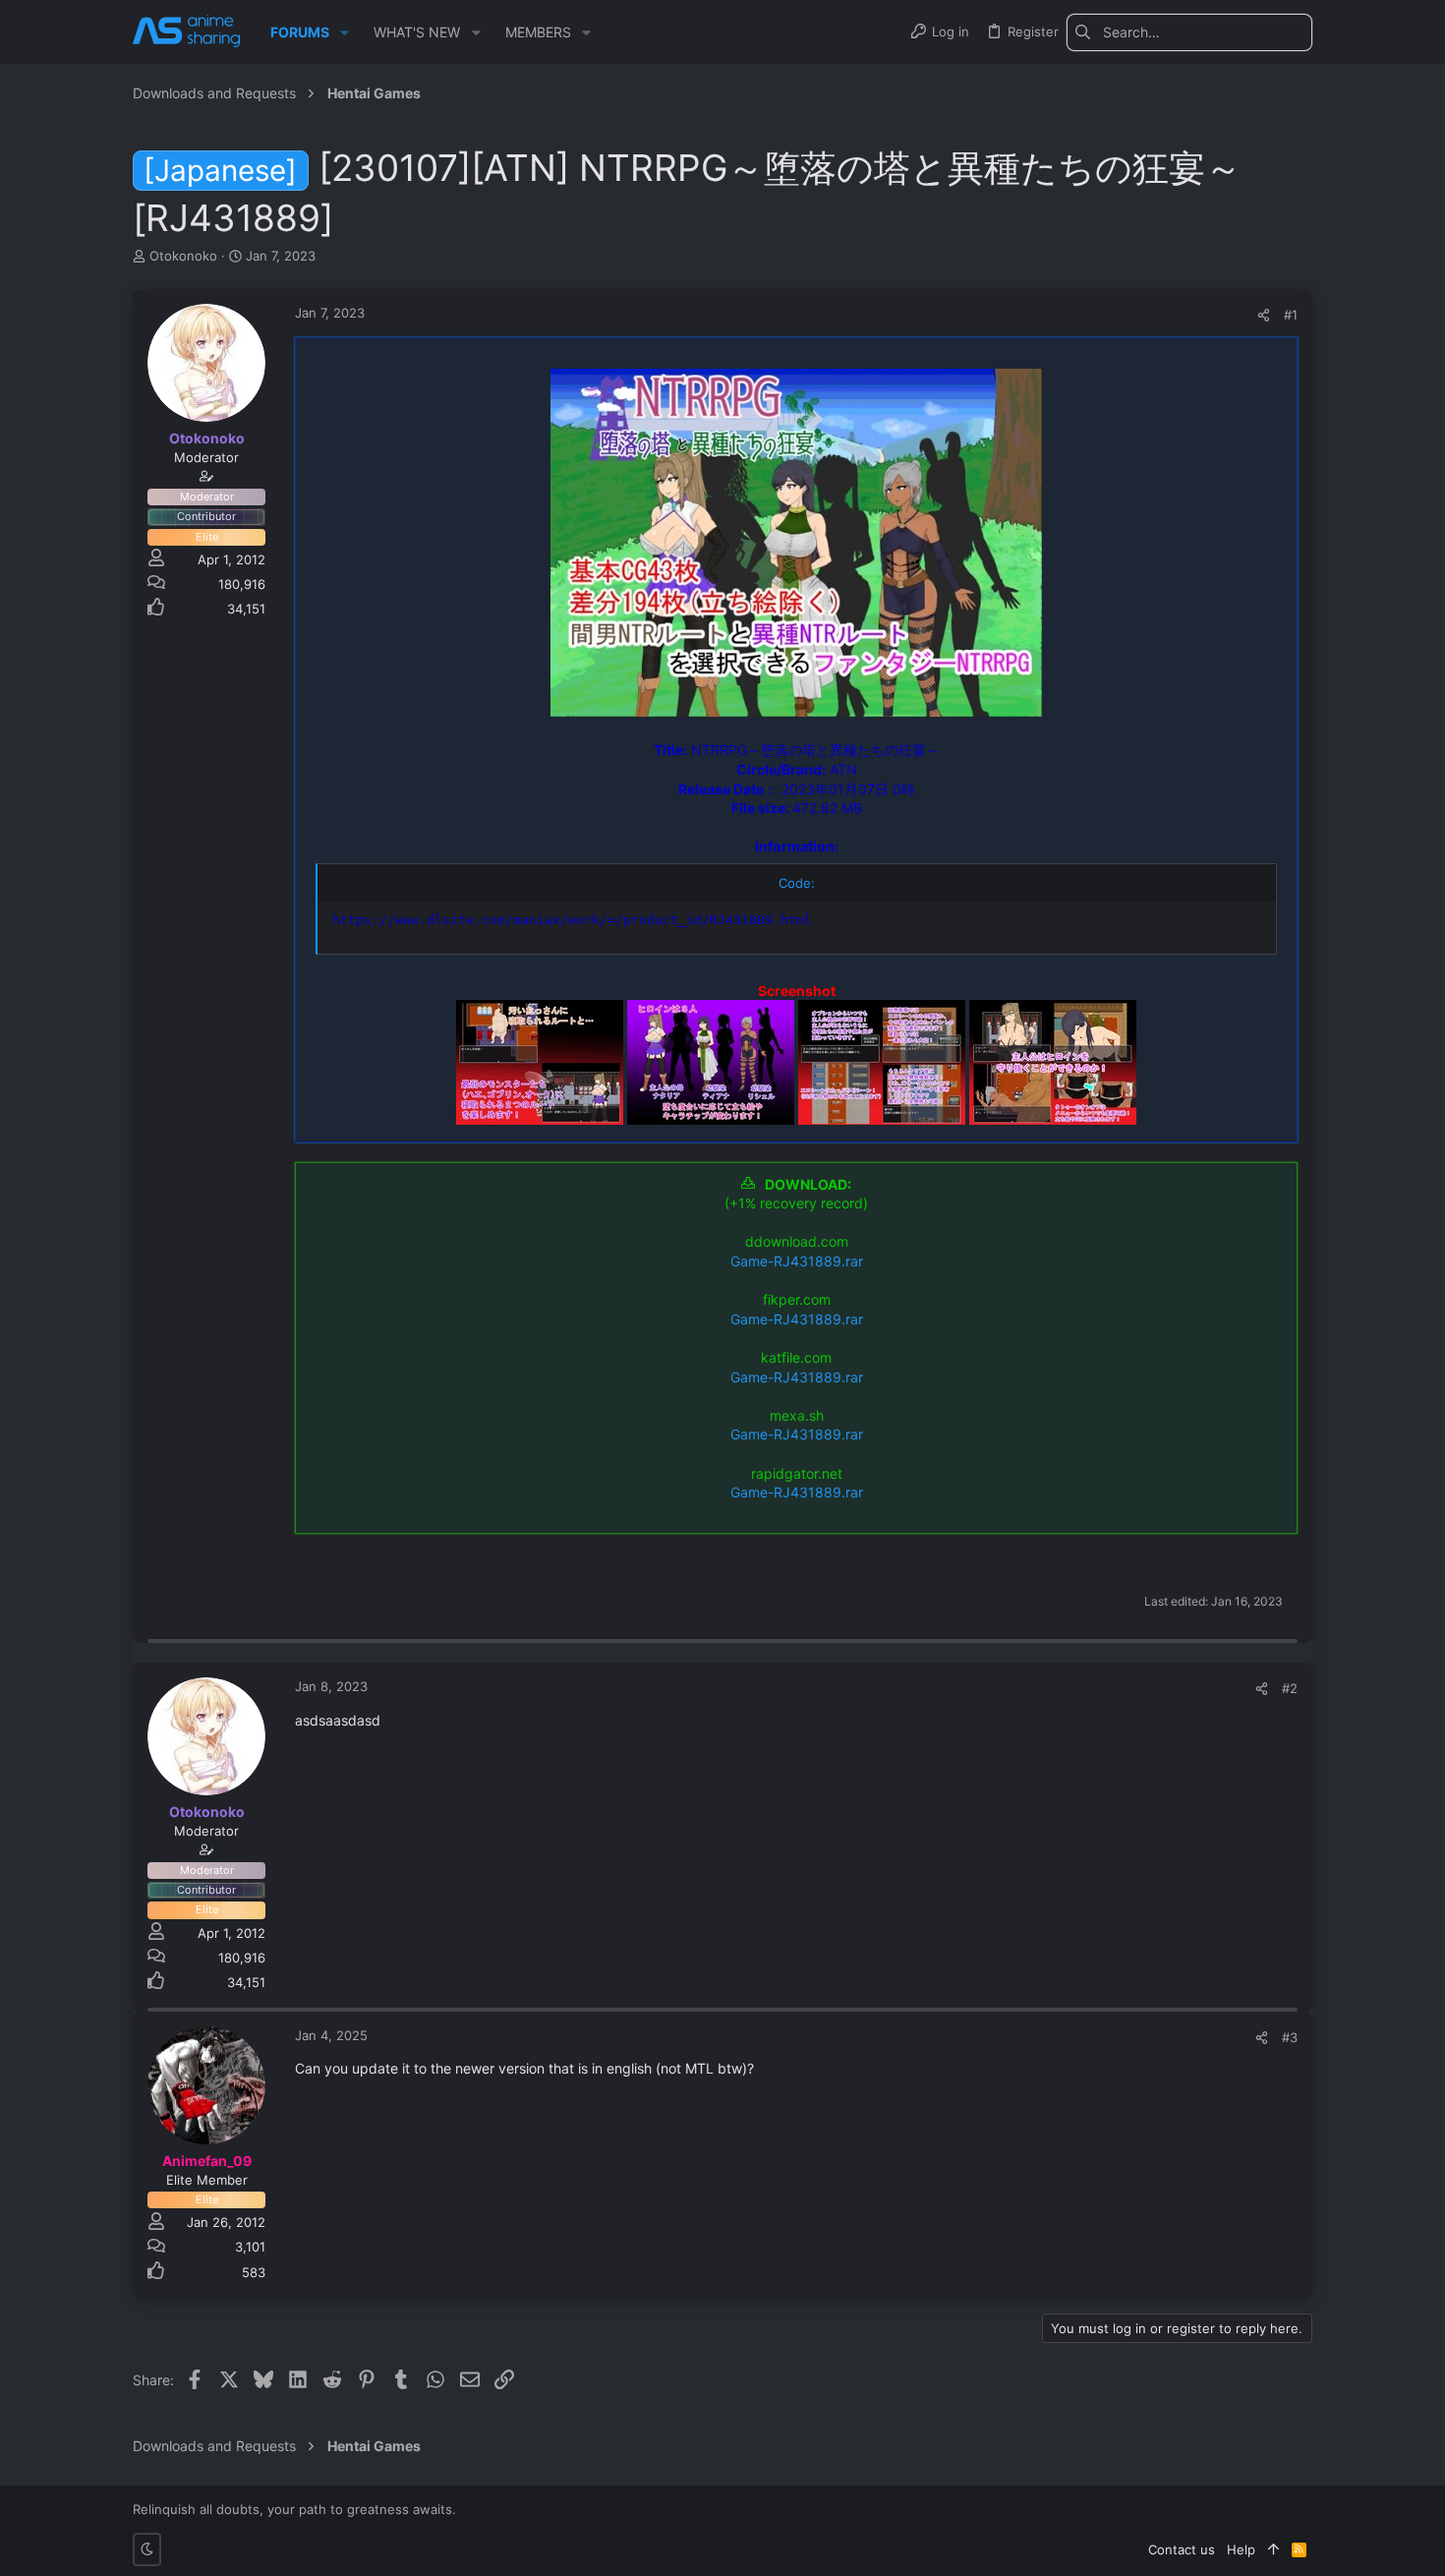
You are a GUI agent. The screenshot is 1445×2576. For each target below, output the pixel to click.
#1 (1291, 315)
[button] (345, 32)
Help (1241, 2549)
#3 (1290, 2037)
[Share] (1264, 315)
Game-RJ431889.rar (797, 1261)
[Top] (1273, 2549)
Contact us (1182, 2549)
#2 (1290, 1688)
